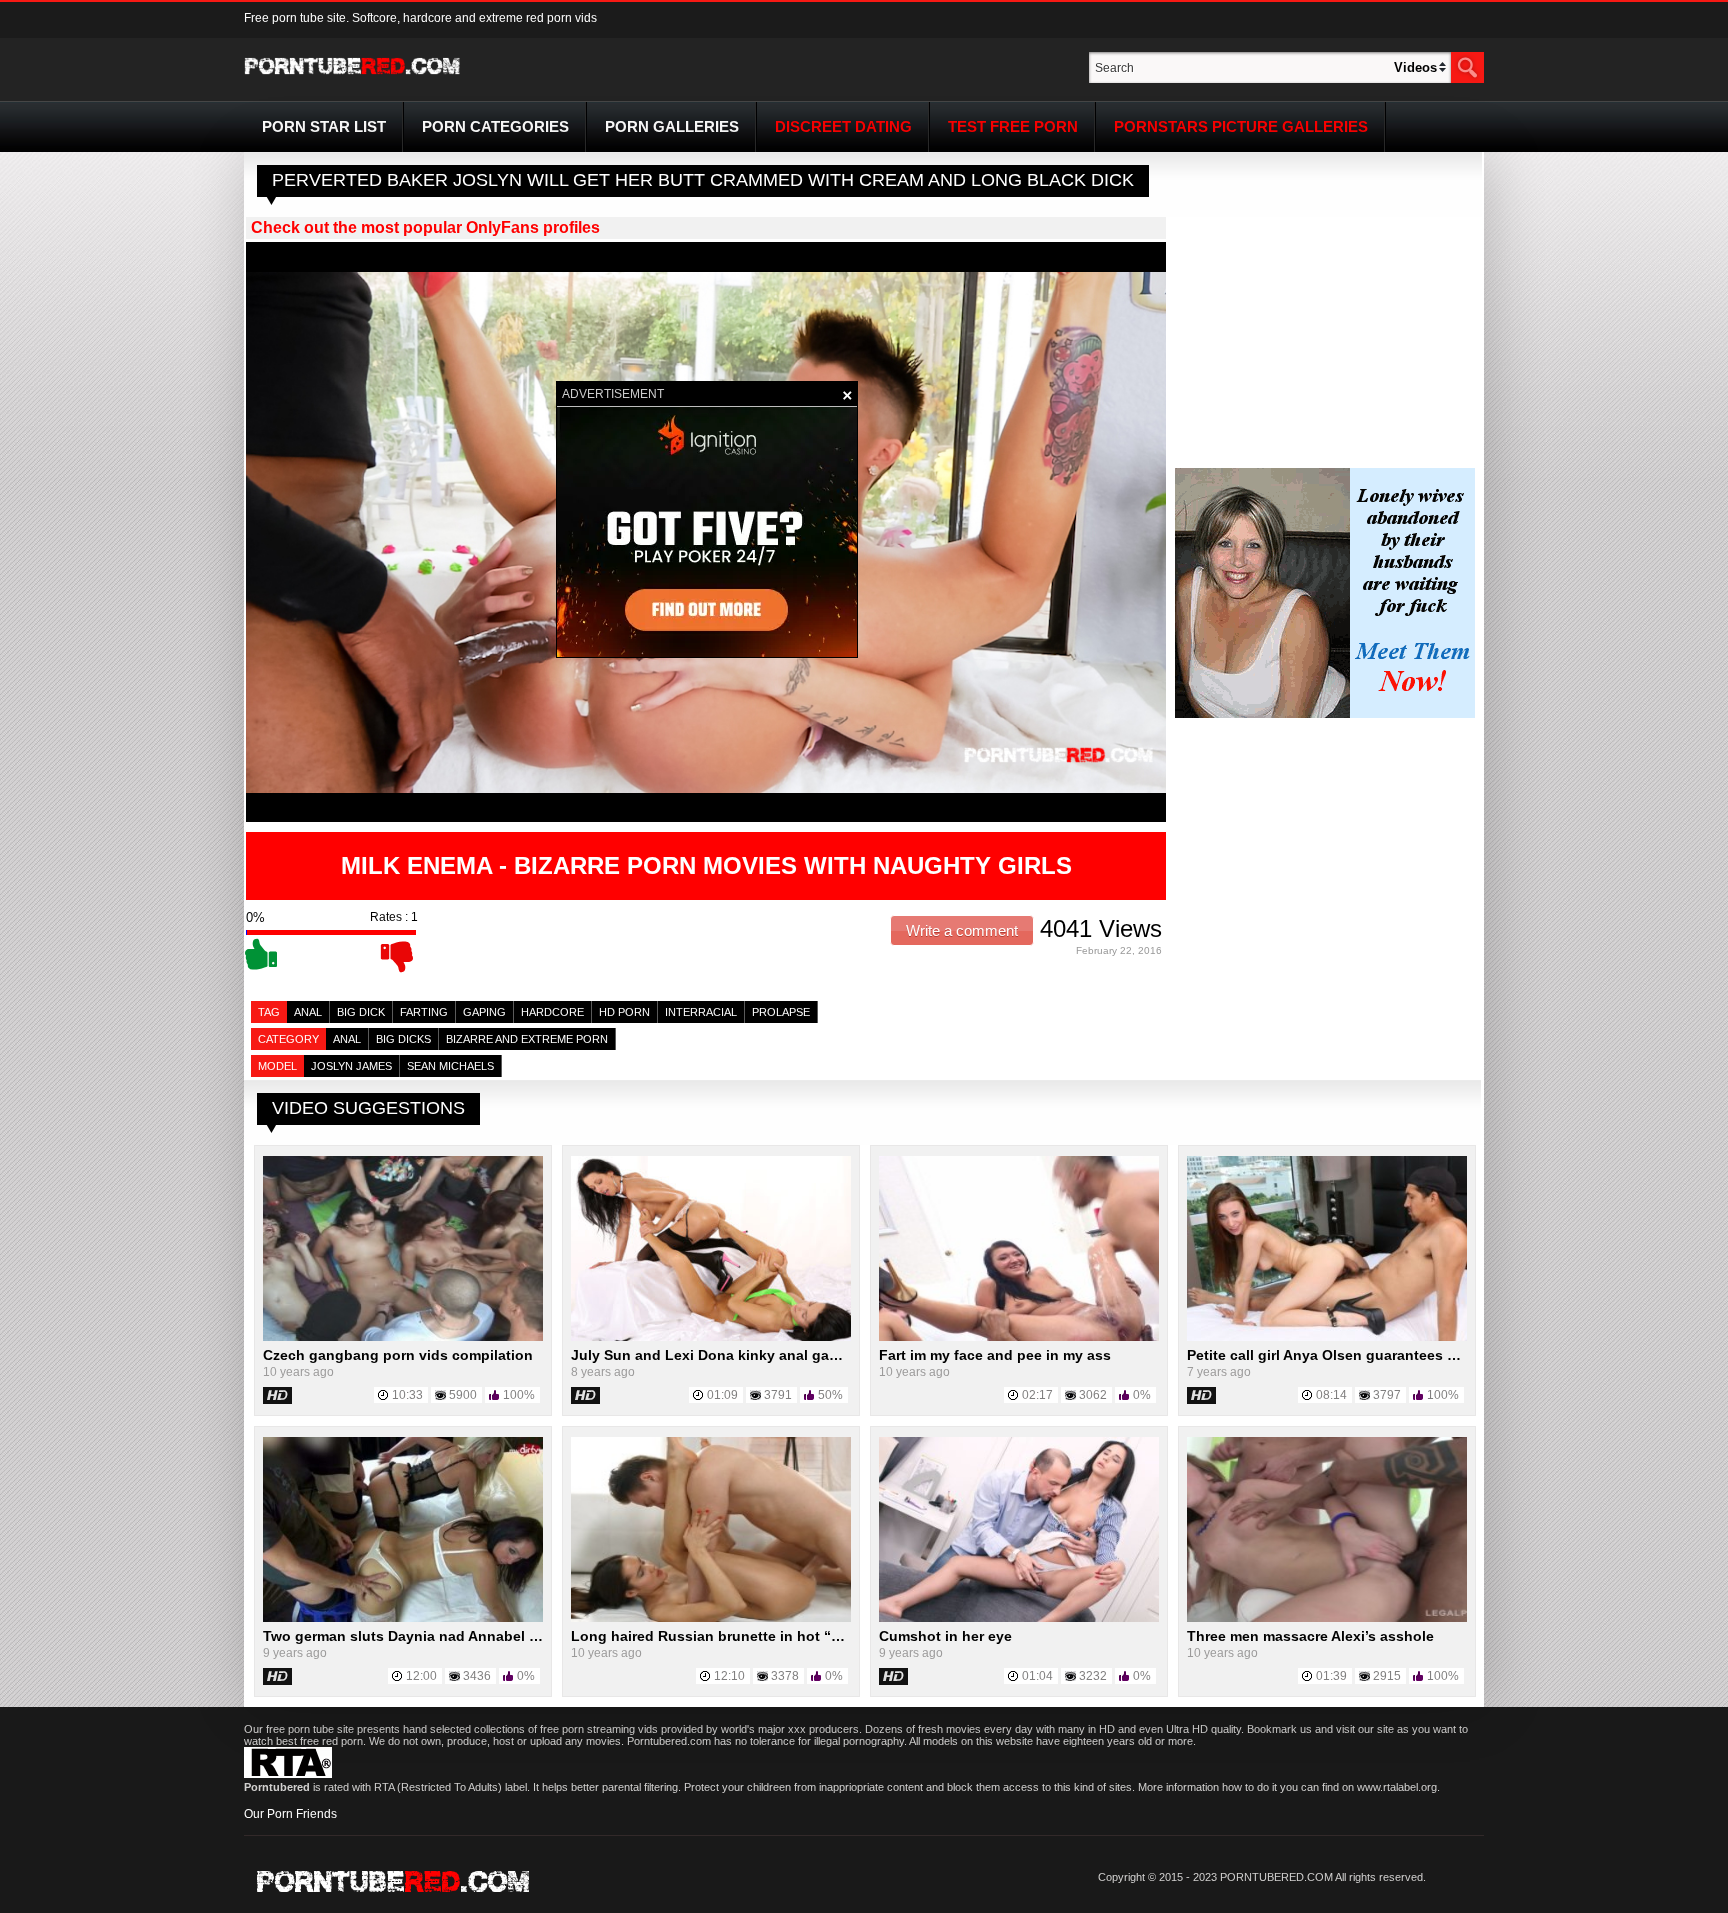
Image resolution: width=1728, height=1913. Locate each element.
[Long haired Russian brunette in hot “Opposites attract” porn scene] (711, 1618)
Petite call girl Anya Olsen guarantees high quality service (1384, 1355)
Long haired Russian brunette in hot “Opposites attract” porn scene (804, 1636)
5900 (463, 1395)
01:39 (1331, 1676)
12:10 (729, 1676)
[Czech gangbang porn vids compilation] (403, 1337)
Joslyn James (351, 1066)
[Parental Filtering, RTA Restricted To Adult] (288, 1774)
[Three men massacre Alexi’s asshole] (1327, 1618)
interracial (701, 1012)
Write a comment (962, 930)
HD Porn (624, 1012)
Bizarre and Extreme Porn (527, 1039)
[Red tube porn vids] (352, 78)
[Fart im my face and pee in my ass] (1019, 1337)
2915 (1387, 1676)
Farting (424, 1012)
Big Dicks (403, 1039)
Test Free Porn (1013, 126)
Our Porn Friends (290, 1814)
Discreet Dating (843, 126)
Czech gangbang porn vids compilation (398, 1355)
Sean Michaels (450, 1066)
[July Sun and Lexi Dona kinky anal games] (711, 1337)
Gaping (484, 1012)
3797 (1387, 1395)
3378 (785, 1676)
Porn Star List (324, 126)
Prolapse (781, 1012)
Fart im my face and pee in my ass (995, 1355)
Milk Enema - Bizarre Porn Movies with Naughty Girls (706, 865)
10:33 (407, 1395)
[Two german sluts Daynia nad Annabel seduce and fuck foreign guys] (403, 1618)
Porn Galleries (672, 126)
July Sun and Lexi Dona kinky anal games (714, 1355)
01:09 (722, 1395)
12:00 (421, 1676)
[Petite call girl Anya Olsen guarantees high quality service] (1327, 1337)
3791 (778, 1395)
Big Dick (361, 1012)
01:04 (1037, 1676)
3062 (1093, 1395)
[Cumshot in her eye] (1019, 1618)
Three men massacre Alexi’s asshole (1310, 1636)
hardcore (552, 1012)
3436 (477, 1676)
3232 (1093, 1676)
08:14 (1331, 1395)
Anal (308, 1012)
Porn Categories (495, 126)
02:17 (1037, 1395)
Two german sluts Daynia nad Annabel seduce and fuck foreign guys (498, 1636)
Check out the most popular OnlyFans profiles (425, 227)
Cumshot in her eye (945, 1636)
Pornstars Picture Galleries (1241, 126)
